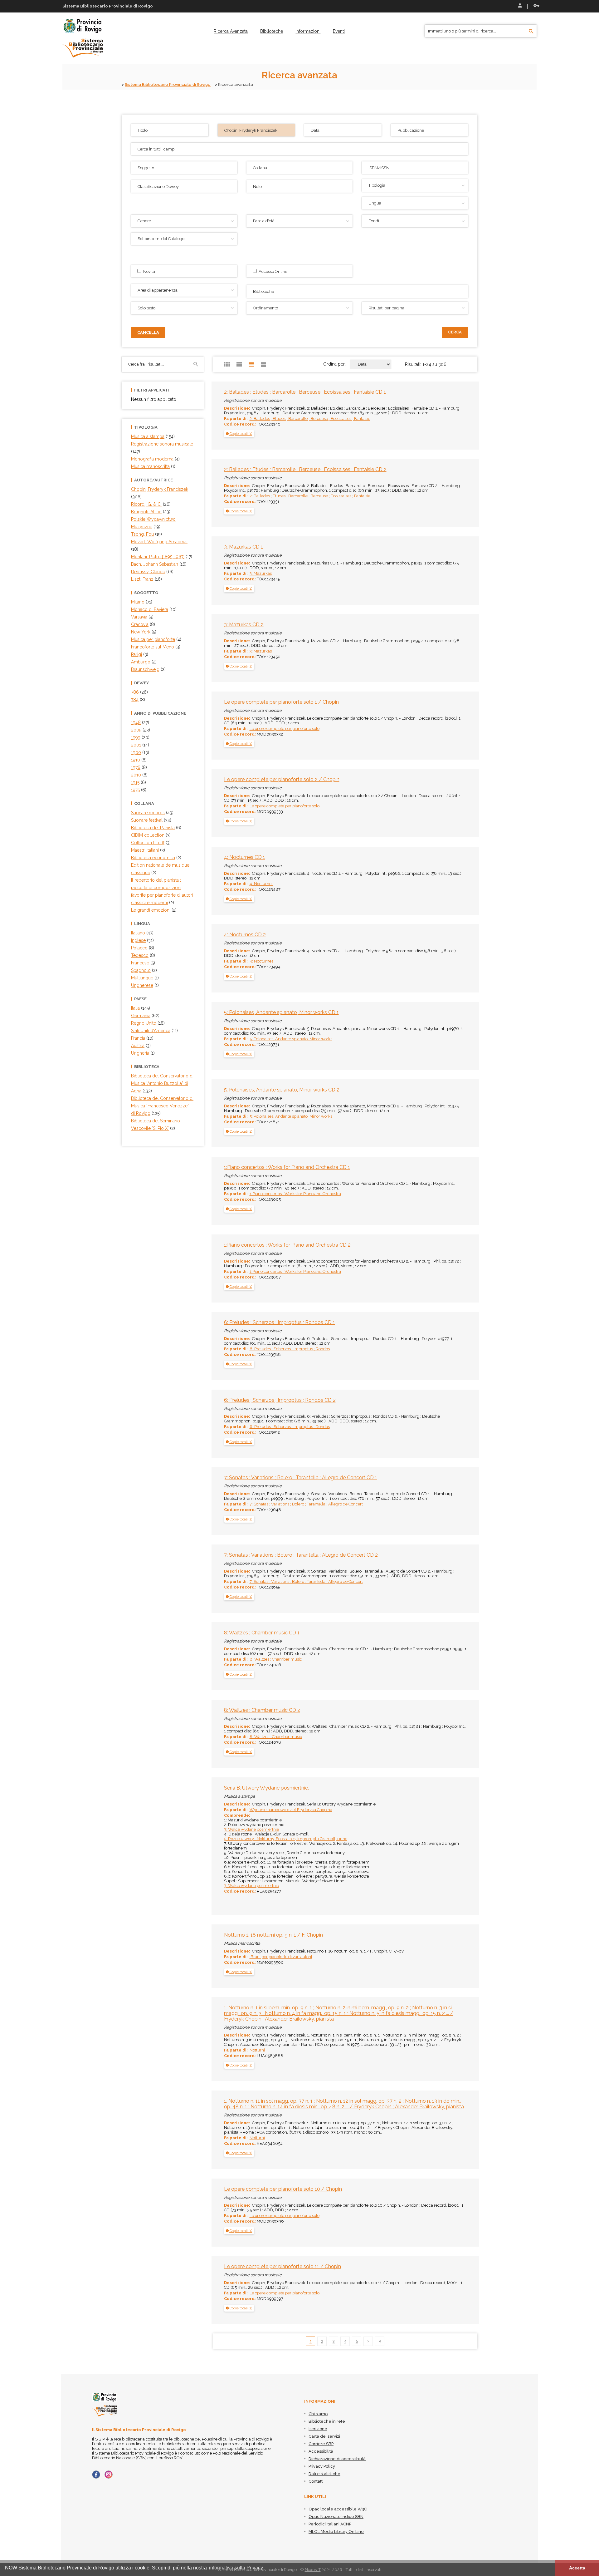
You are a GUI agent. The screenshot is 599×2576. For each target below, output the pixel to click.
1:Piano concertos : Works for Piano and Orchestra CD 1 (287, 1167)
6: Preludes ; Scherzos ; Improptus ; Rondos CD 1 (280, 1322)
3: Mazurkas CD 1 (243, 547)
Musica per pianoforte (153, 639)
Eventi (339, 31)
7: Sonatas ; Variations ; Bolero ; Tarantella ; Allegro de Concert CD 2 (301, 1555)
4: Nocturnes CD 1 (245, 857)
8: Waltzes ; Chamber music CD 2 (262, 1710)
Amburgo (141, 662)
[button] (239, 434)
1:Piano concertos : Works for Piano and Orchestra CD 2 (287, 1245)
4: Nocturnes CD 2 (245, 935)
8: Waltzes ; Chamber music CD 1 (262, 1633)
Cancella (148, 332)
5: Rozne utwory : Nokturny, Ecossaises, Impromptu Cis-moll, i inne (286, 1839)
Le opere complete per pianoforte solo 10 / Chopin (283, 2189)
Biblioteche (272, 31)
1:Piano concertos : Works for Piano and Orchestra (295, 1194)
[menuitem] (231, 31)
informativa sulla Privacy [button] (236, 2568)
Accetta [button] (577, 2568)
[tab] (239, 434)
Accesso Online (272, 271)
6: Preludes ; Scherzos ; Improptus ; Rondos (290, 1349)
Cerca (455, 332)
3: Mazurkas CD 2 (244, 625)
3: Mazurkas (261, 573)
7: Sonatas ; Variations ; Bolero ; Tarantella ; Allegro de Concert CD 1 (301, 1478)
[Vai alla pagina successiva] (368, 2341)
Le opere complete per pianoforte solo (285, 729)
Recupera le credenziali (535, 6)
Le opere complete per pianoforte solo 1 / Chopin (281, 702)
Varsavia (139, 617)
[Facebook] (96, 2475)
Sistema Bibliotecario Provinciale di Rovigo (168, 84)
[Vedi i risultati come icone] (227, 364)
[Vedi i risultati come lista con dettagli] (264, 364)
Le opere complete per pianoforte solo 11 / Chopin (282, 2266)
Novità (148, 271)
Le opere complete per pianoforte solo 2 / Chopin (282, 779)
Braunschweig (145, 669)
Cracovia (140, 624)
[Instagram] (109, 2475)
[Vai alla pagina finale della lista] (380, 2341)
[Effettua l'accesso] (519, 6)
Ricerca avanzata (231, 31)
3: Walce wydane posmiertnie (251, 1829)
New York (141, 632)
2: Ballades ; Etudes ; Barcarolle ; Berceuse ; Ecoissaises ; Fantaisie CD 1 (305, 392)
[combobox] (357, 291)
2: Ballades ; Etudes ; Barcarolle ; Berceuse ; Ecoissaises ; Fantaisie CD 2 (305, 469)
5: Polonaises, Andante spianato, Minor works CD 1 (281, 1012)
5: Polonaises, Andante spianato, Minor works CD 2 (282, 1090)
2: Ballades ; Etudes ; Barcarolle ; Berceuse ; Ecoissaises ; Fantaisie (310, 419)
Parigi (136, 654)
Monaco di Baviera (150, 609)
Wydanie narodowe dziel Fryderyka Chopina (291, 1810)
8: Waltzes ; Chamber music (276, 1659)
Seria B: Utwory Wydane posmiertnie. (266, 1788)
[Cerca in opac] (531, 32)
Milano (138, 602)
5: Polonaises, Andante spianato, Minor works (291, 1039)
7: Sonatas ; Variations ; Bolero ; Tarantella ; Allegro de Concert (306, 1504)
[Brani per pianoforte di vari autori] (281, 1957)
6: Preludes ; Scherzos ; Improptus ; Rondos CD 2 (280, 1400)
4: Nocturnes (261, 884)
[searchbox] (358, 291)
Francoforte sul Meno (153, 647)
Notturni (257, 2050)
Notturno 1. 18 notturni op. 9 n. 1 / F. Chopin (273, 1935)
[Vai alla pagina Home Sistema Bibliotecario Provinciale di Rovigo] (83, 38)
